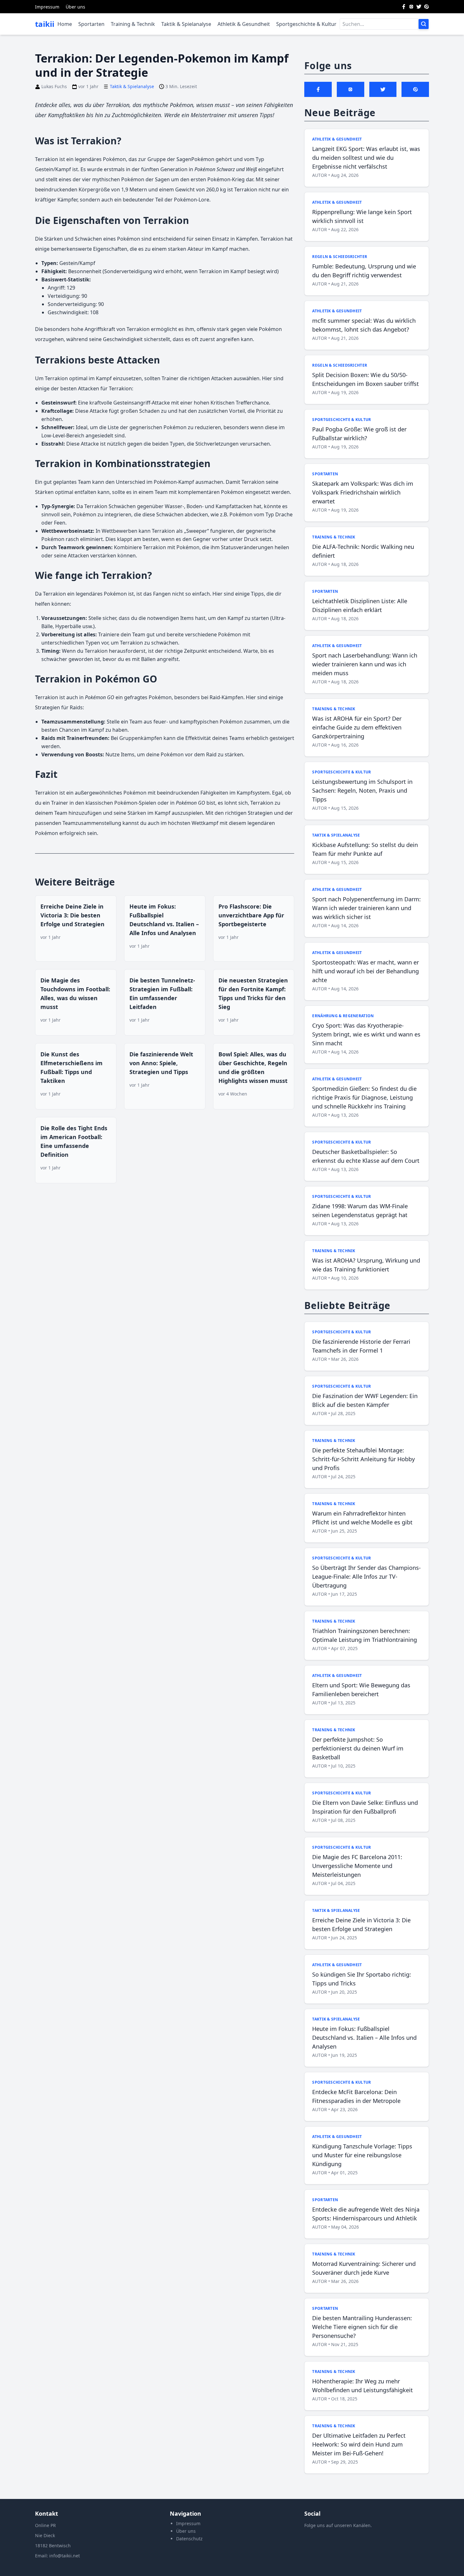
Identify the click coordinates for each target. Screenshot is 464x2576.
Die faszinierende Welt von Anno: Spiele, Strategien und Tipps (161, 1063)
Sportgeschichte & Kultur (306, 24)
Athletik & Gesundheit (244, 24)
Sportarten (91, 24)
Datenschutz (189, 2539)
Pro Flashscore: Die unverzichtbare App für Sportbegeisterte (251, 915)
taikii (45, 24)
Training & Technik (133, 24)
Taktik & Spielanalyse (186, 24)
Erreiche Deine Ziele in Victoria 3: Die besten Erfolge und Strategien (72, 915)
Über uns (75, 7)
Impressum (47, 7)
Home (65, 24)
